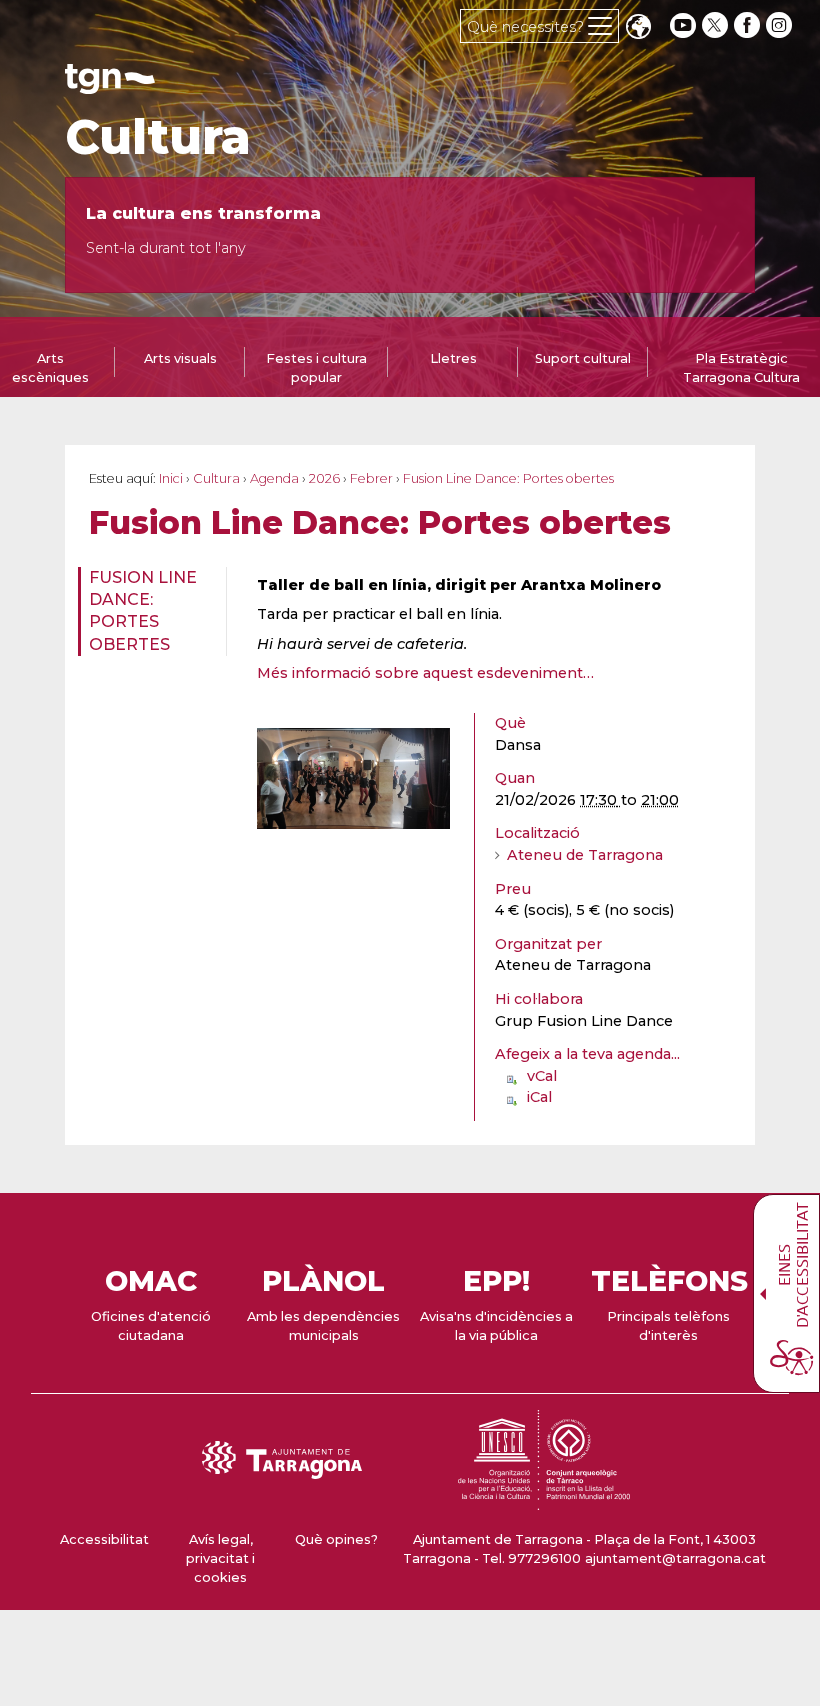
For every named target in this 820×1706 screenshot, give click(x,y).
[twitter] (717, 25)
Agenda (274, 478)
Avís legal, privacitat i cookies (220, 1558)
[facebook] (749, 25)
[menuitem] (146, 612)
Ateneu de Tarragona (585, 855)
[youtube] (683, 25)
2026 (324, 478)
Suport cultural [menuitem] (583, 358)
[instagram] (781, 25)
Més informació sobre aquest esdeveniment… (425, 673)
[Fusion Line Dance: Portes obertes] (353, 778)
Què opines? (336, 1539)
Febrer (371, 478)
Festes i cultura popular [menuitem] (316, 368)
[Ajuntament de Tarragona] (110, 84)
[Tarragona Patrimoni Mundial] (544, 1500)
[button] (638, 28)
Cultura (158, 137)
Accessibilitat (104, 1539)
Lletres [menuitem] (453, 358)
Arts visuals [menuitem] (180, 358)
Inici (171, 478)
